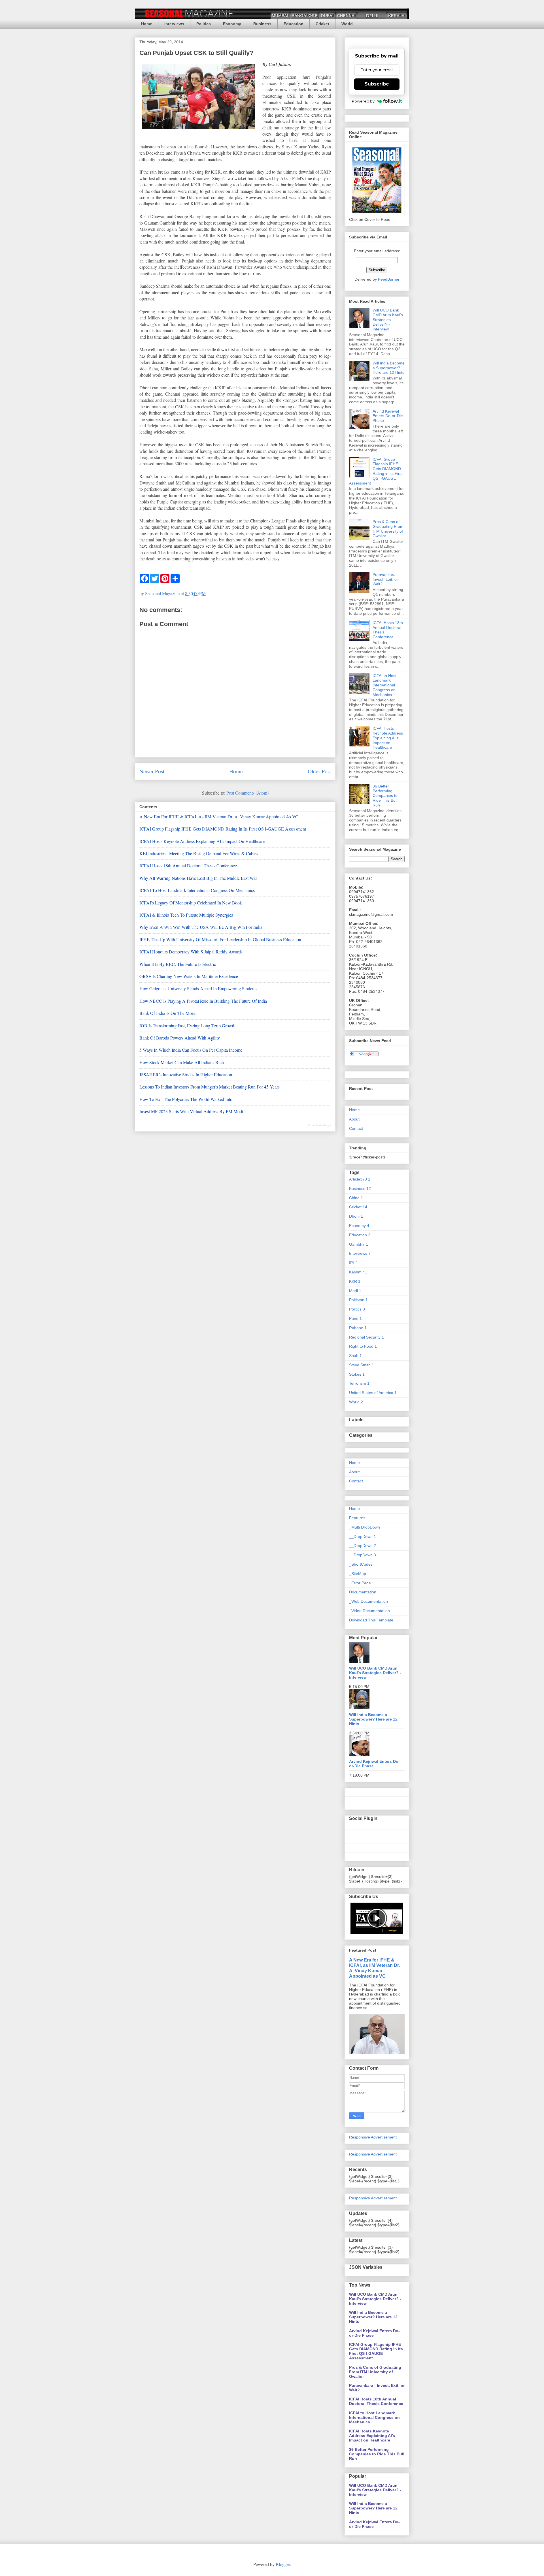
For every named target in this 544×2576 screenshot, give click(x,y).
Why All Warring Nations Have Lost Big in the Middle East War (198, 878)
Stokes (357, 1374)
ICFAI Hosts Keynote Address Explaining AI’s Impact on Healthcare (202, 841)
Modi (355, 1291)
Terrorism (359, 1383)
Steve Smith (362, 1365)
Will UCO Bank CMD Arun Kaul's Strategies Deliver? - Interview (388, 320)
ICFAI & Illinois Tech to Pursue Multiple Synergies (186, 915)
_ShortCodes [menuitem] (361, 1564)
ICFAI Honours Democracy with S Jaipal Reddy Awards (191, 952)
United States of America (373, 1393)
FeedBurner (389, 279)
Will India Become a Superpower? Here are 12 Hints (389, 368)
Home (147, 24)
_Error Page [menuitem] (360, 1583)
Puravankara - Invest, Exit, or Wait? (385, 579)
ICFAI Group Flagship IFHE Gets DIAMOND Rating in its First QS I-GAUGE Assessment (223, 829)
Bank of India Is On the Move (167, 1013)
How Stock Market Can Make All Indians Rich (182, 1062)
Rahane (358, 1328)
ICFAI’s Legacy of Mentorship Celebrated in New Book (191, 903)
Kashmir (358, 1272)
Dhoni (356, 1216)
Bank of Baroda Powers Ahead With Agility (180, 1038)
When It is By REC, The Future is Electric (178, 964)
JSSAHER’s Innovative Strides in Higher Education (186, 1074)
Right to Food (363, 1346)
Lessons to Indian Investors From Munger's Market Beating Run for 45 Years (210, 1087)
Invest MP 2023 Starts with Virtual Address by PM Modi (191, 1111)
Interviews (174, 24)
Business (262, 24)
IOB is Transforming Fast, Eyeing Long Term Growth (187, 1026)
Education (294, 24)
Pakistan (358, 1300)
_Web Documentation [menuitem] (368, 1601)
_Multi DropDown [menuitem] (365, 1527)
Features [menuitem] (357, 1518)
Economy (232, 24)
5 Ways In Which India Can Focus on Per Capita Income (191, 1050)
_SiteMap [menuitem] (358, 1574)
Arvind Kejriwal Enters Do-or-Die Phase (388, 416)
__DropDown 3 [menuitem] (363, 1555)
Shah (355, 1356)
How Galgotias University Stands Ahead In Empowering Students (198, 988)
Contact (356, 1128)
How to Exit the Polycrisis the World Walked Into (186, 1099)
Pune (355, 1318)
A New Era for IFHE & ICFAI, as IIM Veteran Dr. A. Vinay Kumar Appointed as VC (219, 817)
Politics (204, 24)
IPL (354, 1263)
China (356, 1198)
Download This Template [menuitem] (371, 1620)
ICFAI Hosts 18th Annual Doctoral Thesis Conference (188, 866)
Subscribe (377, 84)
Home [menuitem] (354, 1508)
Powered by (363, 101)
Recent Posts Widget (320, 1125)
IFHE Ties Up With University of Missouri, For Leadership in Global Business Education (220, 939)
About (354, 1119)
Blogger (283, 2564)
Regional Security (366, 1337)
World (347, 24)
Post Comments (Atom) (247, 793)
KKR (355, 1281)
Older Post (319, 771)
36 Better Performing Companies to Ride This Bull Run (385, 796)
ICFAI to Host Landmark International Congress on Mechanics (197, 890)
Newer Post (152, 771)
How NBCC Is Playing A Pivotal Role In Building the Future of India (203, 1001)
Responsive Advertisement (373, 2137)
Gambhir (359, 1244)
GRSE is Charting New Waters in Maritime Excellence (189, 976)
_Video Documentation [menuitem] (369, 1611)
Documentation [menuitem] (363, 1592)
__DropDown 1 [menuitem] (363, 1536)
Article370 (360, 1179)
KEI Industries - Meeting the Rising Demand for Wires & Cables (199, 853)
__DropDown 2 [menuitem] (363, 1546)
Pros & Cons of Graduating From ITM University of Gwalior (388, 529)
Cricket (322, 24)
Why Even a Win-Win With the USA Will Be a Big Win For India (201, 927)
